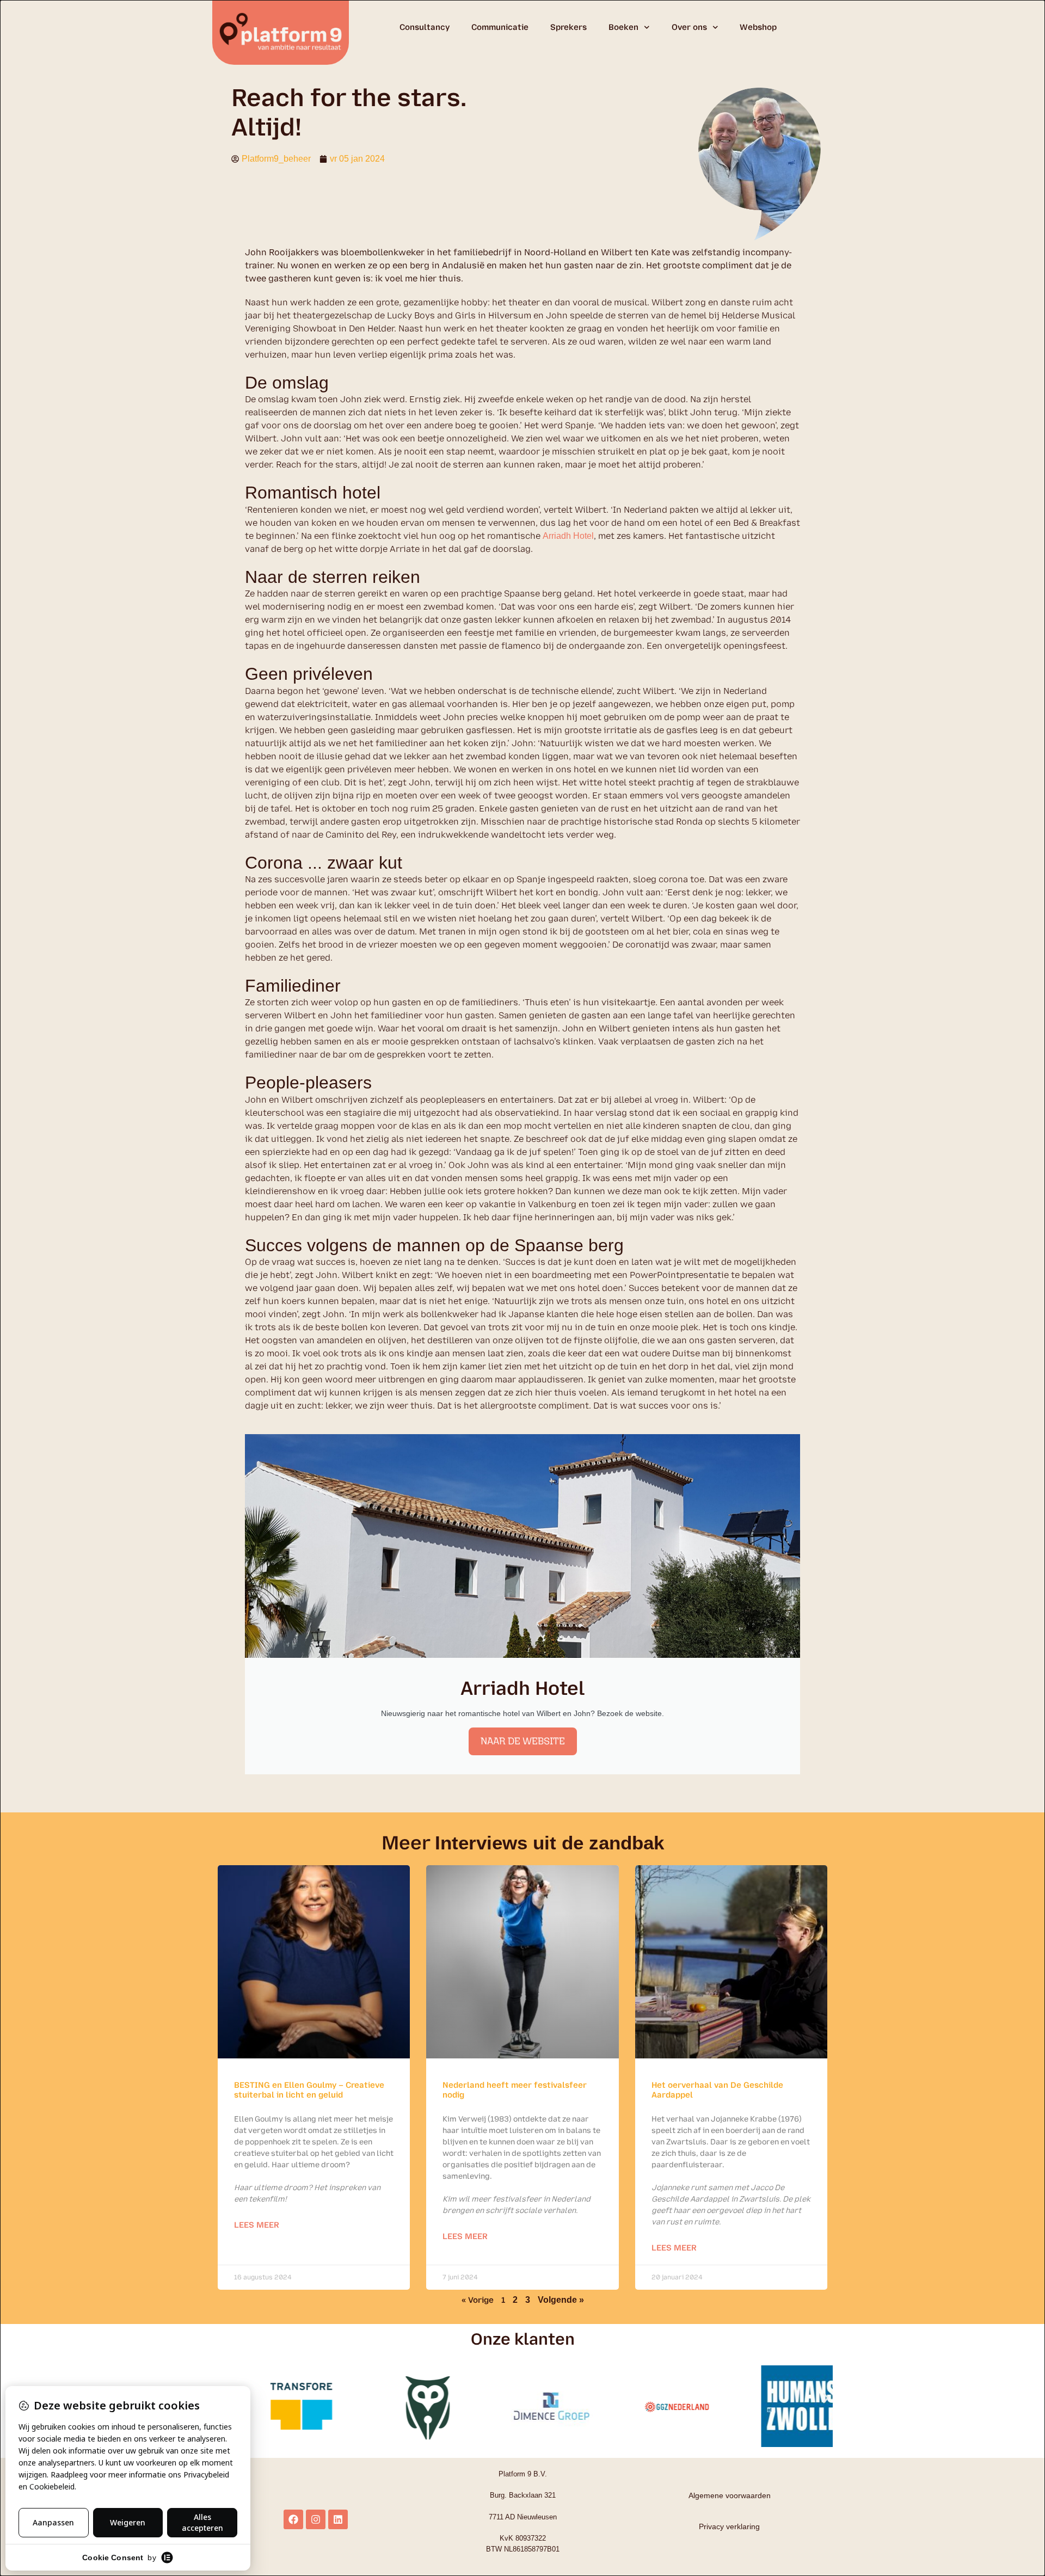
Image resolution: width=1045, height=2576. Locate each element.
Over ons (689, 27)
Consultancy (425, 27)
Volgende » (561, 2300)
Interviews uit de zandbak (549, 1843)
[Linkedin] (338, 2519)
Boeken (623, 27)
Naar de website (523, 1741)
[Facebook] (293, 2519)
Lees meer (257, 2225)
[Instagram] (316, 2519)
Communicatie (500, 27)
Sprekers (568, 27)
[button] (826, 2398)
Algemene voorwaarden (730, 2495)
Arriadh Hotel (568, 536)
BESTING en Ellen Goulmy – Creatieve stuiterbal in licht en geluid (309, 2090)
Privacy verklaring (729, 2526)
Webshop (758, 27)
